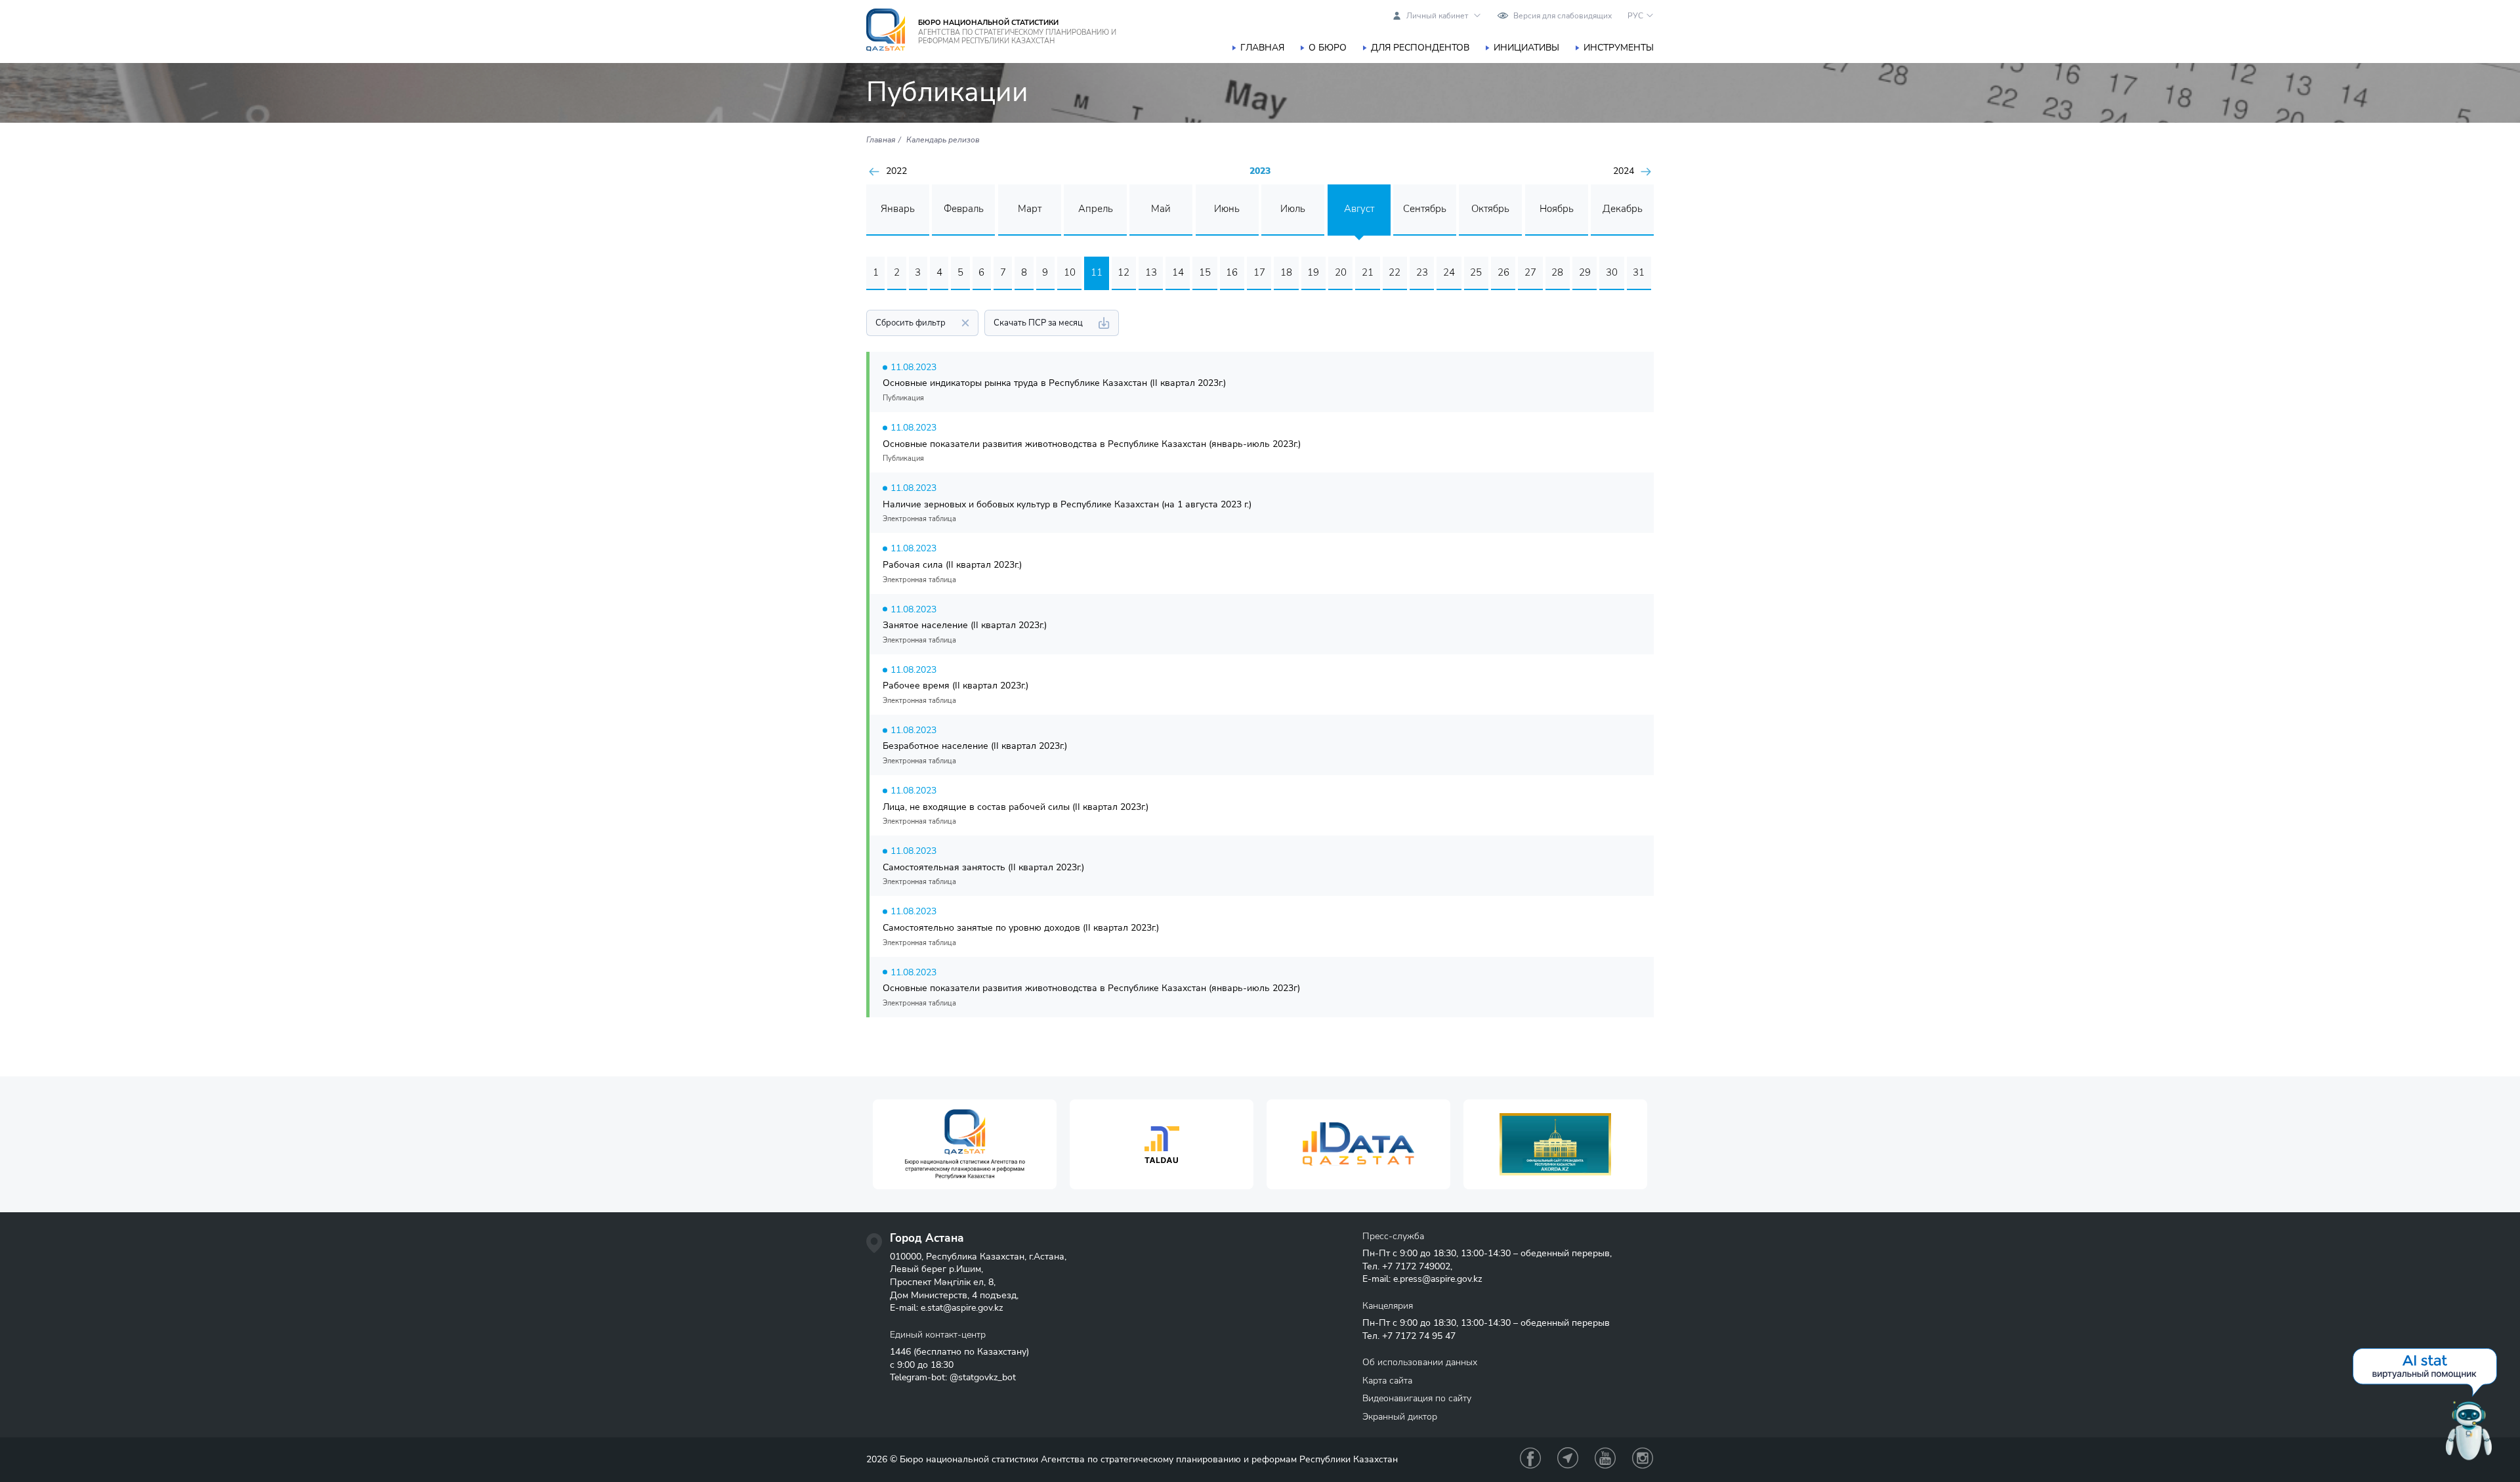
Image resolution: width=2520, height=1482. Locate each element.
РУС (1635, 16)
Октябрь (1490, 209)
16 (1232, 272)
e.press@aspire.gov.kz (1438, 1279)
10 (1070, 272)
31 (1639, 272)
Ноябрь (1557, 209)
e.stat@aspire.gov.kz (962, 1308)
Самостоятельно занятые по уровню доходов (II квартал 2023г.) (1021, 928)
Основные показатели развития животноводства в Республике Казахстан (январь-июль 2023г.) (1092, 444)
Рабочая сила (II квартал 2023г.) (952, 565)
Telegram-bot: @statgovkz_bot (953, 1377)
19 (1313, 272)
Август (1359, 209)
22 (1395, 272)
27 (1530, 272)
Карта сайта (1387, 1381)
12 (1123, 272)
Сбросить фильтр (911, 323)
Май (1161, 209)
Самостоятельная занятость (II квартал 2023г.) (983, 867)
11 (1097, 272)
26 (1503, 272)
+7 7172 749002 (1416, 1266)
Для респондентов (1420, 48)
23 (1422, 272)
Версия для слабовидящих (1563, 16)
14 (1178, 272)
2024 (1624, 171)
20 (1341, 272)
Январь (898, 209)
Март (1030, 209)
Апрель (1096, 209)
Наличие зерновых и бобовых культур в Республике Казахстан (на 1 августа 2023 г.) (1067, 504)
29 (1585, 272)
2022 (896, 171)
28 (1557, 272)
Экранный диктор (1400, 1417)
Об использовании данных (1420, 1362)
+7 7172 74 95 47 (1419, 1336)
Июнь (1227, 209)
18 (1286, 272)
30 (1612, 272)
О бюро (1328, 48)
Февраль (964, 209)
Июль (1293, 209)
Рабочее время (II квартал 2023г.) (955, 686)
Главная (1262, 48)
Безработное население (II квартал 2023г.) (975, 746)
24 (1449, 272)
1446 (900, 1352)
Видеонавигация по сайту (1417, 1398)
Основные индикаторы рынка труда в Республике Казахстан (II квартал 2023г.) (1054, 383)
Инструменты (1619, 48)
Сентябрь (1425, 209)
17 (1259, 272)
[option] (965, 1144)
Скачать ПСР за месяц (1038, 323)
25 (1476, 272)
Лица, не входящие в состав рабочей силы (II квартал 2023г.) (1016, 807)
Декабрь (1623, 209)
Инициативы (1526, 48)
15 (1205, 272)
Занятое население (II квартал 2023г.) (965, 625)
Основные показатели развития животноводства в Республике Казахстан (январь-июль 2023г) (1091, 988)
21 (1368, 272)
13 (1151, 272)
